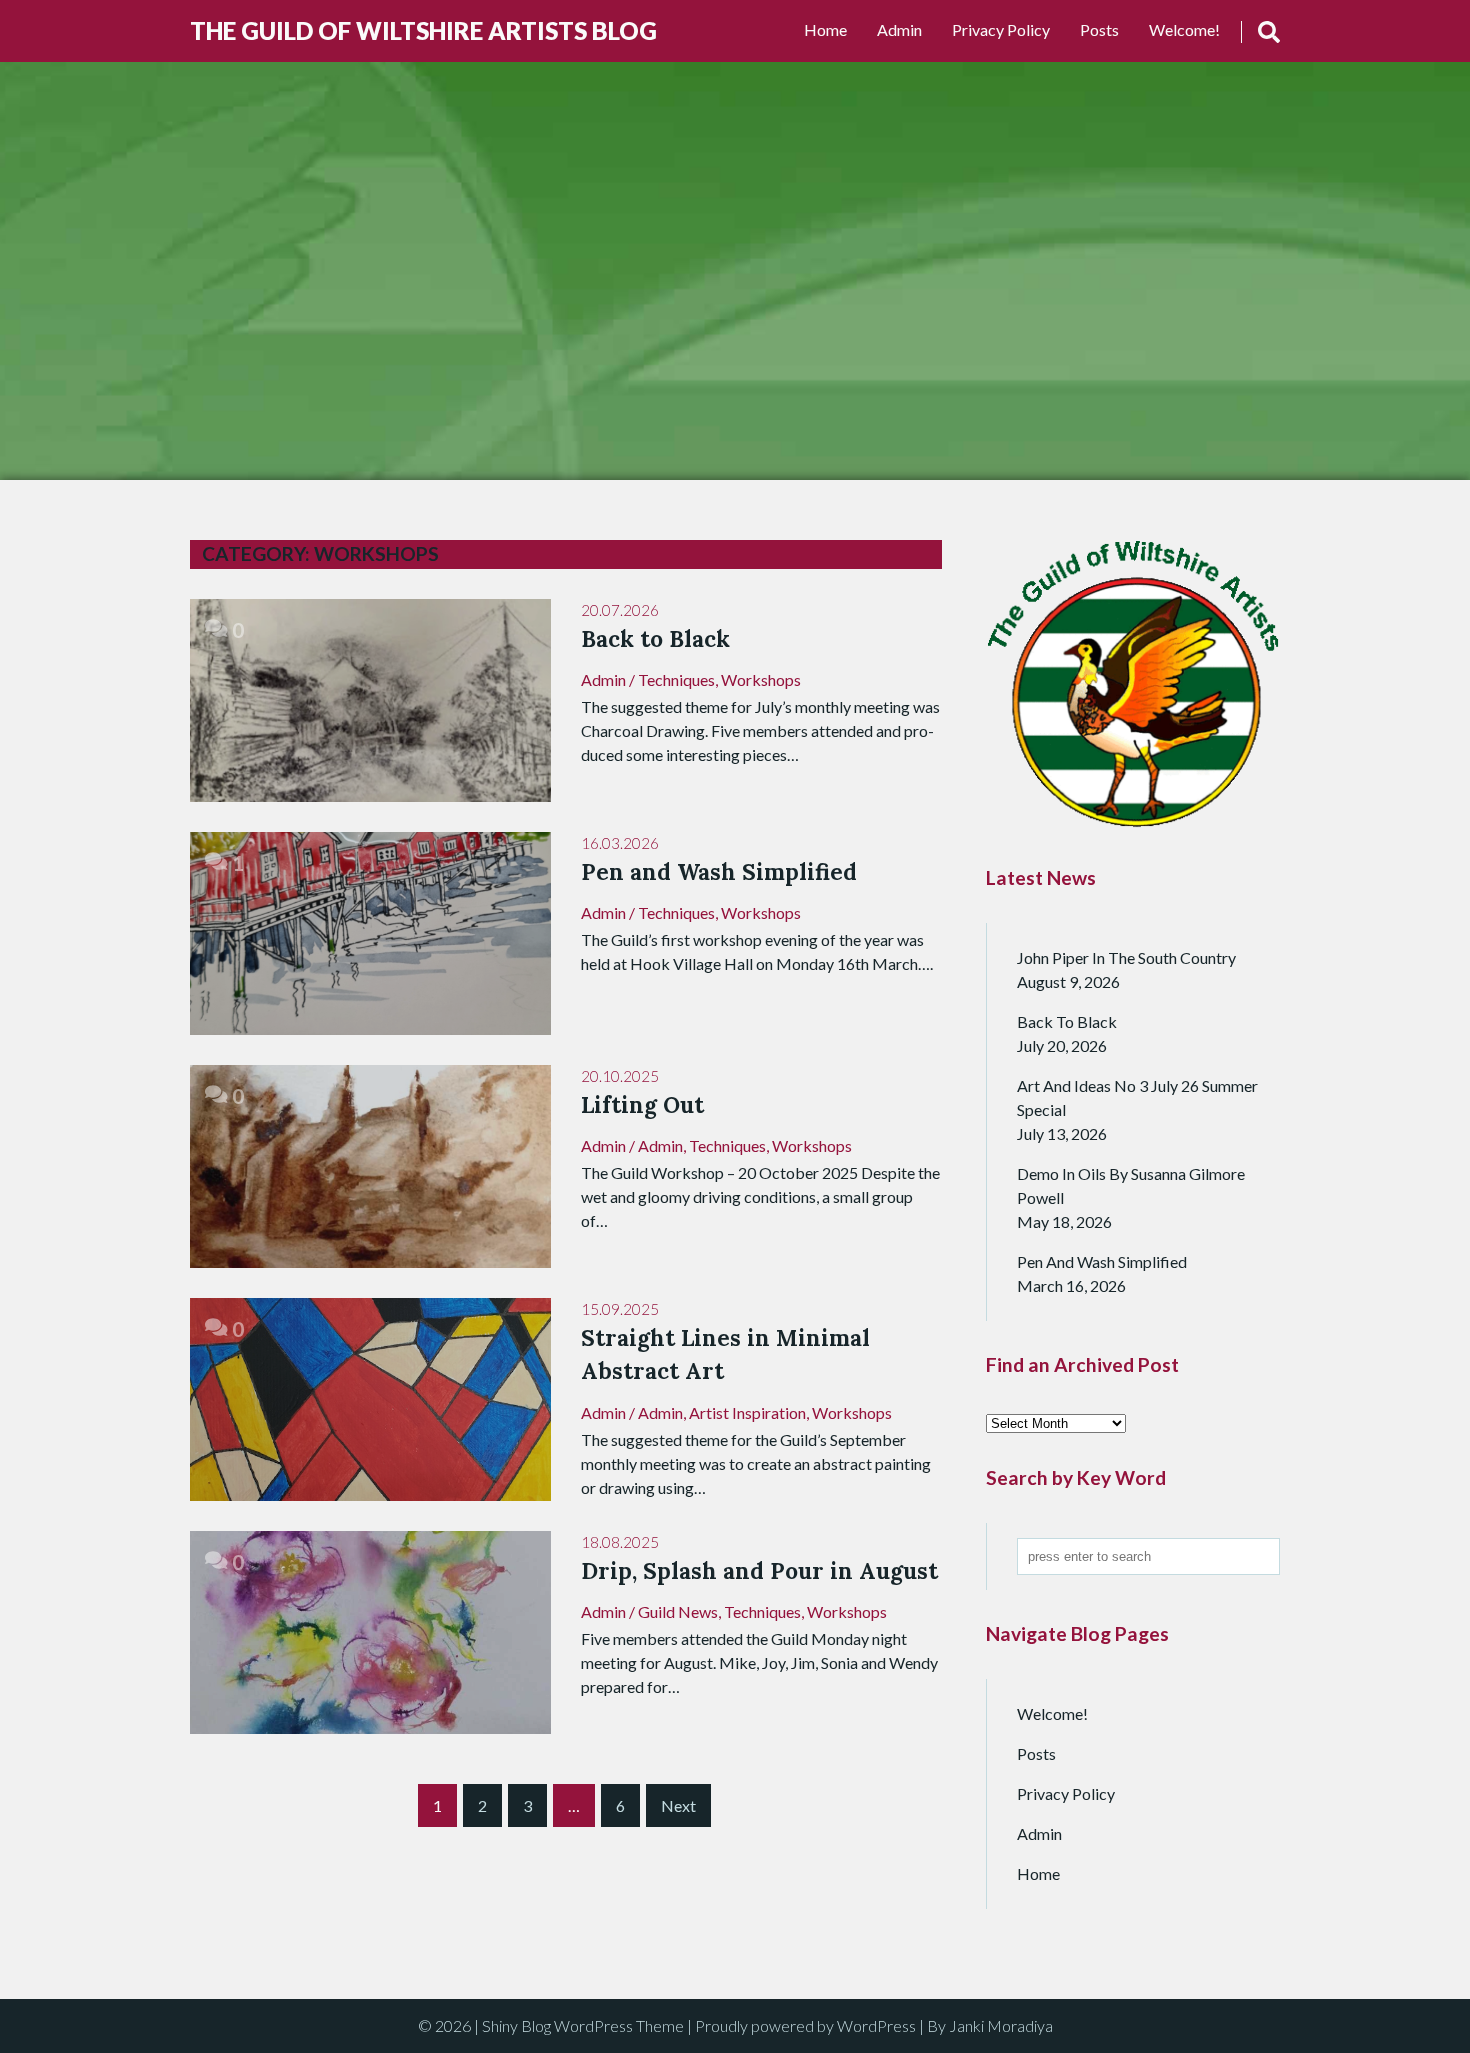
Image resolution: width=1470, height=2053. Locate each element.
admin (603, 679)
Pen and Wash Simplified (1102, 1261)
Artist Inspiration (747, 1412)
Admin (899, 29)
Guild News (678, 1611)
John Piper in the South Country (1126, 957)
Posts (1099, 29)
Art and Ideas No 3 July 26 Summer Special (1137, 1097)
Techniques (676, 679)
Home (825, 29)
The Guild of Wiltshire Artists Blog (423, 30)
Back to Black (1067, 1021)
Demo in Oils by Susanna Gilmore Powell (1131, 1185)
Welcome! (1184, 29)
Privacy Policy (1001, 29)
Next (678, 1805)
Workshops (761, 679)
